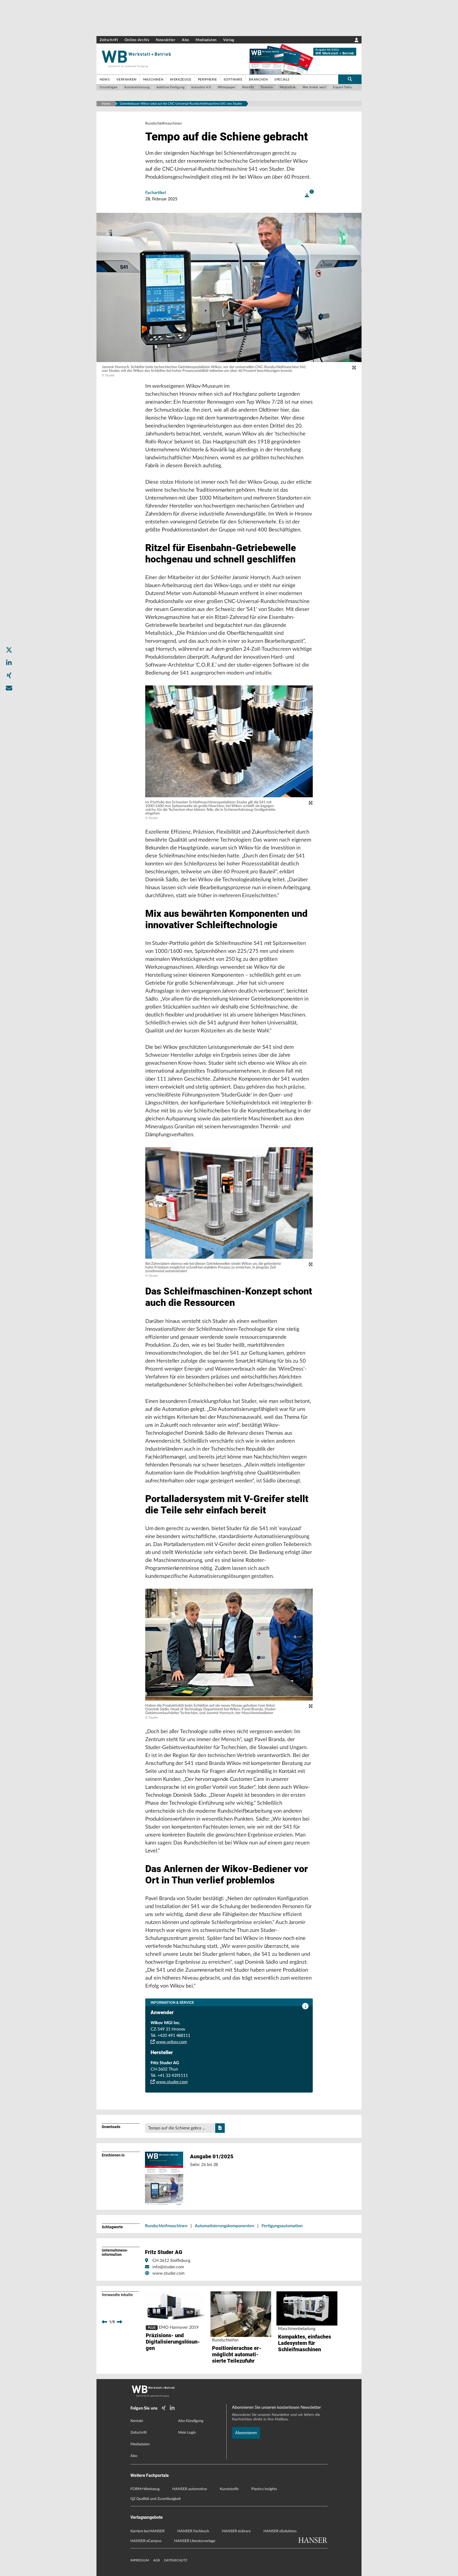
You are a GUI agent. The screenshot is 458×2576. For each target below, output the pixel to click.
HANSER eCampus (146, 2541)
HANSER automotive (190, 2489)
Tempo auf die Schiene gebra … (177, 2128)
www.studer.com (172, 2082)
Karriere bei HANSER (147, 2531)
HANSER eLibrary (236, 2531)
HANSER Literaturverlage (195, 2541)
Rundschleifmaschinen (166, 2226)
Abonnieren (246, 2433)
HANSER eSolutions (280, 2531)
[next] (120, 2322)
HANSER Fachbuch (193, 2531)
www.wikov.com (171, 2042)
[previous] (104, 2322)
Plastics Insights (264, 2489)
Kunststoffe (229, 2489)
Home (106, 104)
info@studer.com (168, 2267)
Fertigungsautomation (282, 2226)
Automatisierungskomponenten (224, 2226)
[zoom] (354, 368)
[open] (307, 195)
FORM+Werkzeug (145, 2489)
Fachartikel (156, 193)
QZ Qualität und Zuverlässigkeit (156, 2499)
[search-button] (350, 79)
